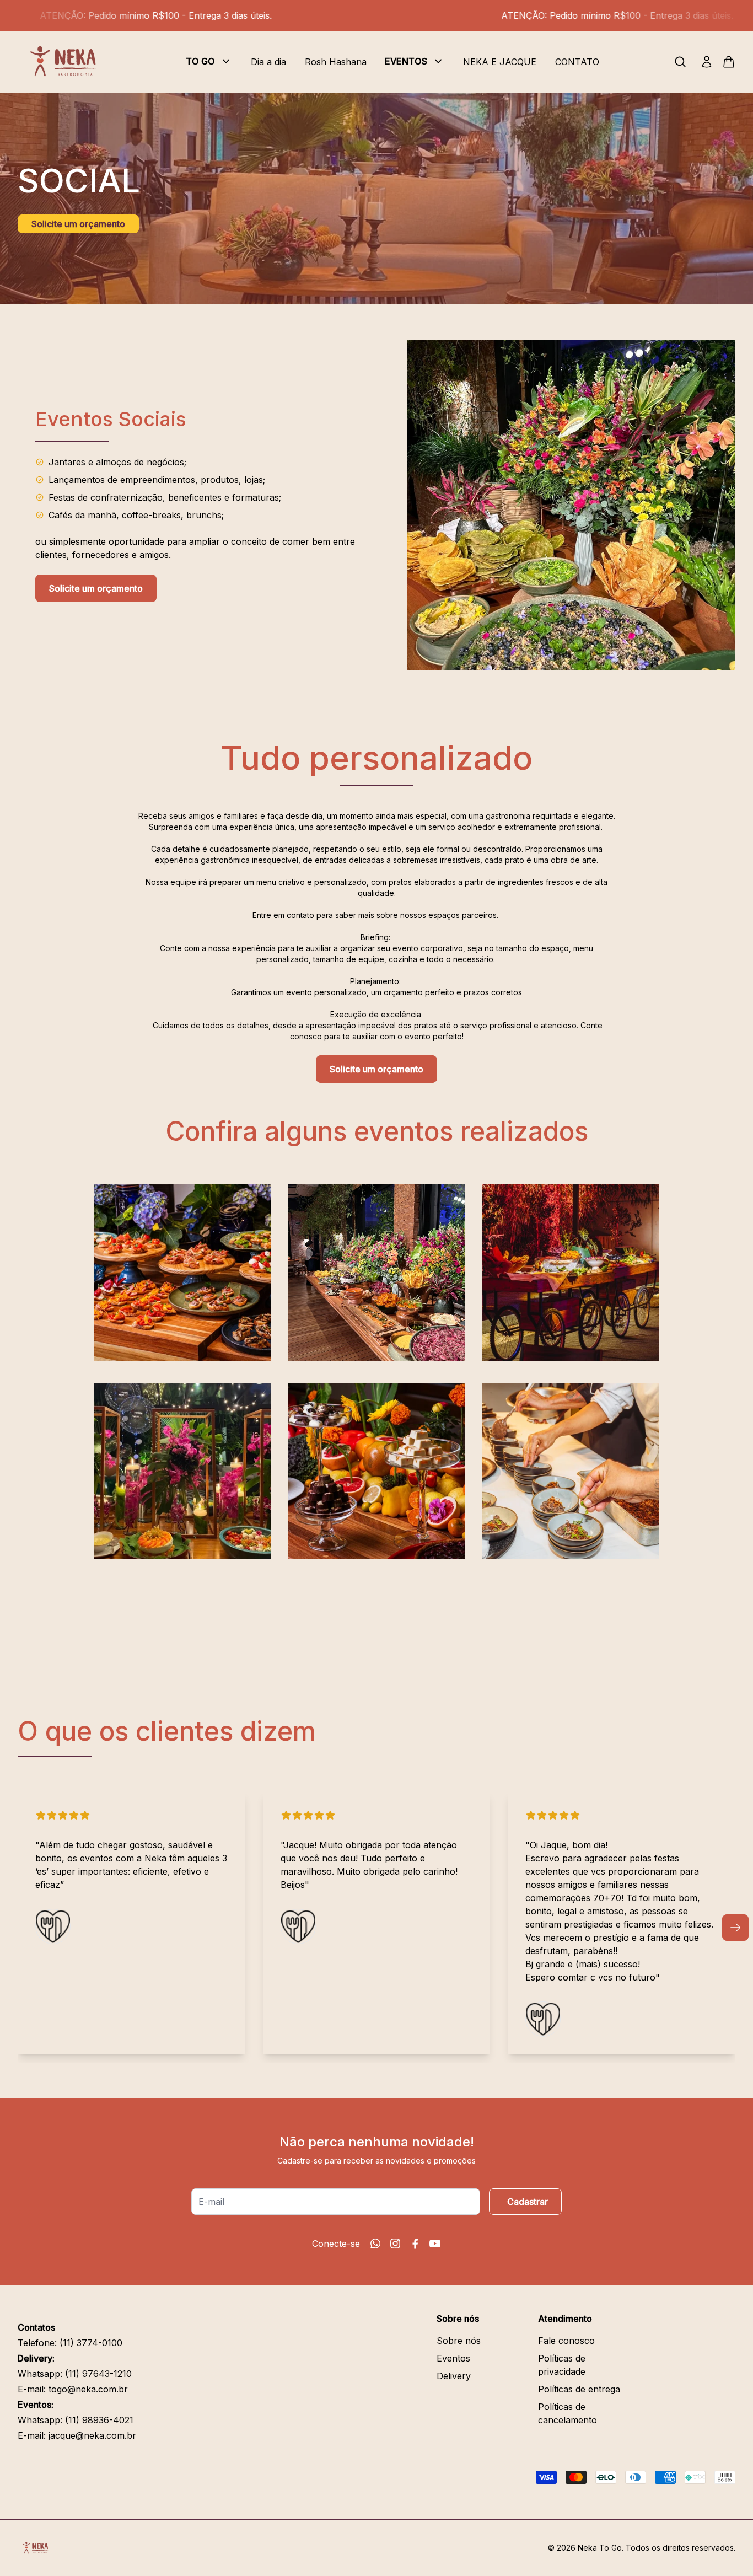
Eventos (453, 2358)
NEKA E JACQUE (500, 62)
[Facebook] (415, 2244)
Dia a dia (268, 62)
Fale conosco (566, 2341)
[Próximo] (735, 1928)
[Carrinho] (729, 62)
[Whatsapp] (375, 2244)
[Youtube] (435, 2244)
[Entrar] (707, 62)
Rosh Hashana (336, 62)
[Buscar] (680, 62)
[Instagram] (395, 2244)
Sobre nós (459, 2341)
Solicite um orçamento (78, 224)
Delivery (454, 2376)
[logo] (67, 62)
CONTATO (577, 62)
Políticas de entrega (579, 2389)
